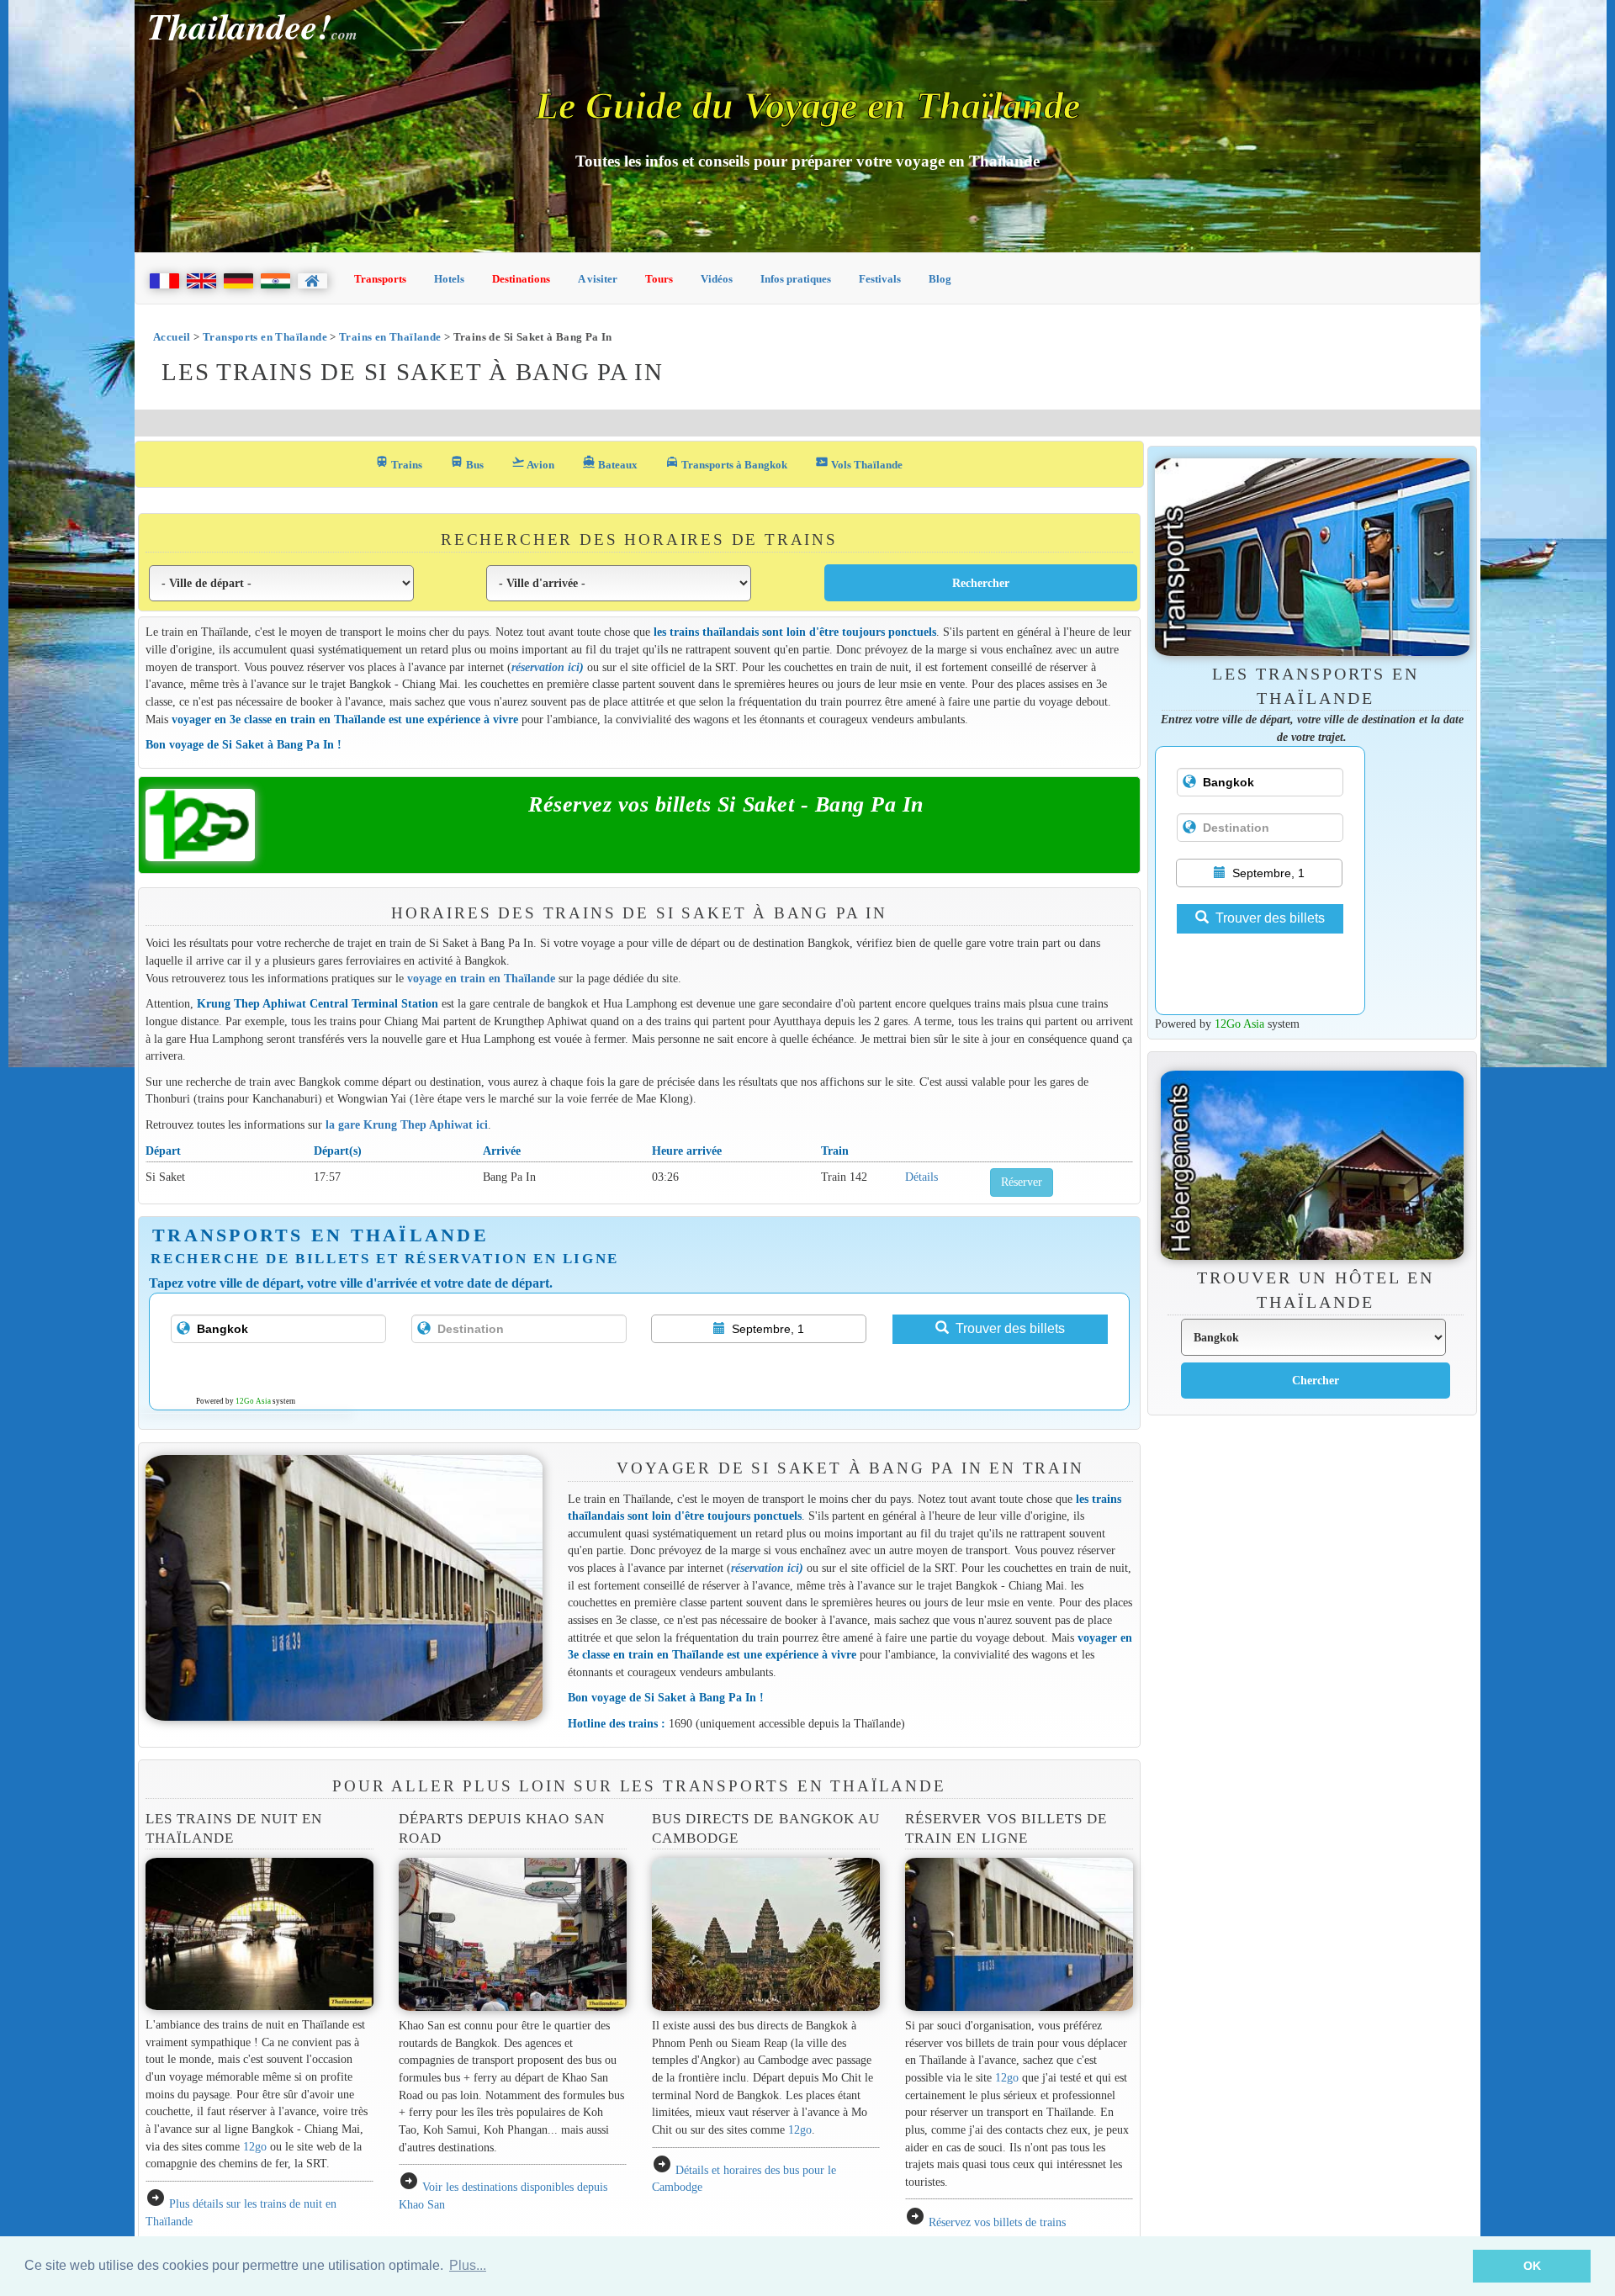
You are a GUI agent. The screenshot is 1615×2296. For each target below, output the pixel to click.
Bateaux (610, 463)
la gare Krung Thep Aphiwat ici (407, 1124)
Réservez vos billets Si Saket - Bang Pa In (726, 804)
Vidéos (717, 279)
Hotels (449, 279)
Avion (533, 463)
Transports (380, 279)
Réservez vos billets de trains (997, 2222)
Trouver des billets (1010, 1328)
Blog (940, 279)
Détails (921, 1177)
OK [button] (1532, 2266)
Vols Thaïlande (859, 463)
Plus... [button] (468, 2265)
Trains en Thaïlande (390, 337)
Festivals (880, 279)
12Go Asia (253, 1401)
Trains (399, 463)
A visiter (598, 279)
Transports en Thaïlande (265, 337)
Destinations (521, 279)
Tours (659, 279)
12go (255, 2146)
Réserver (1022, 1182)
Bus (467, 463)
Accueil (172, 337)
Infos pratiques (796, 279)
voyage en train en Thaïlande (481, 978)
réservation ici (545, 667)
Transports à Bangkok (726, 463)
